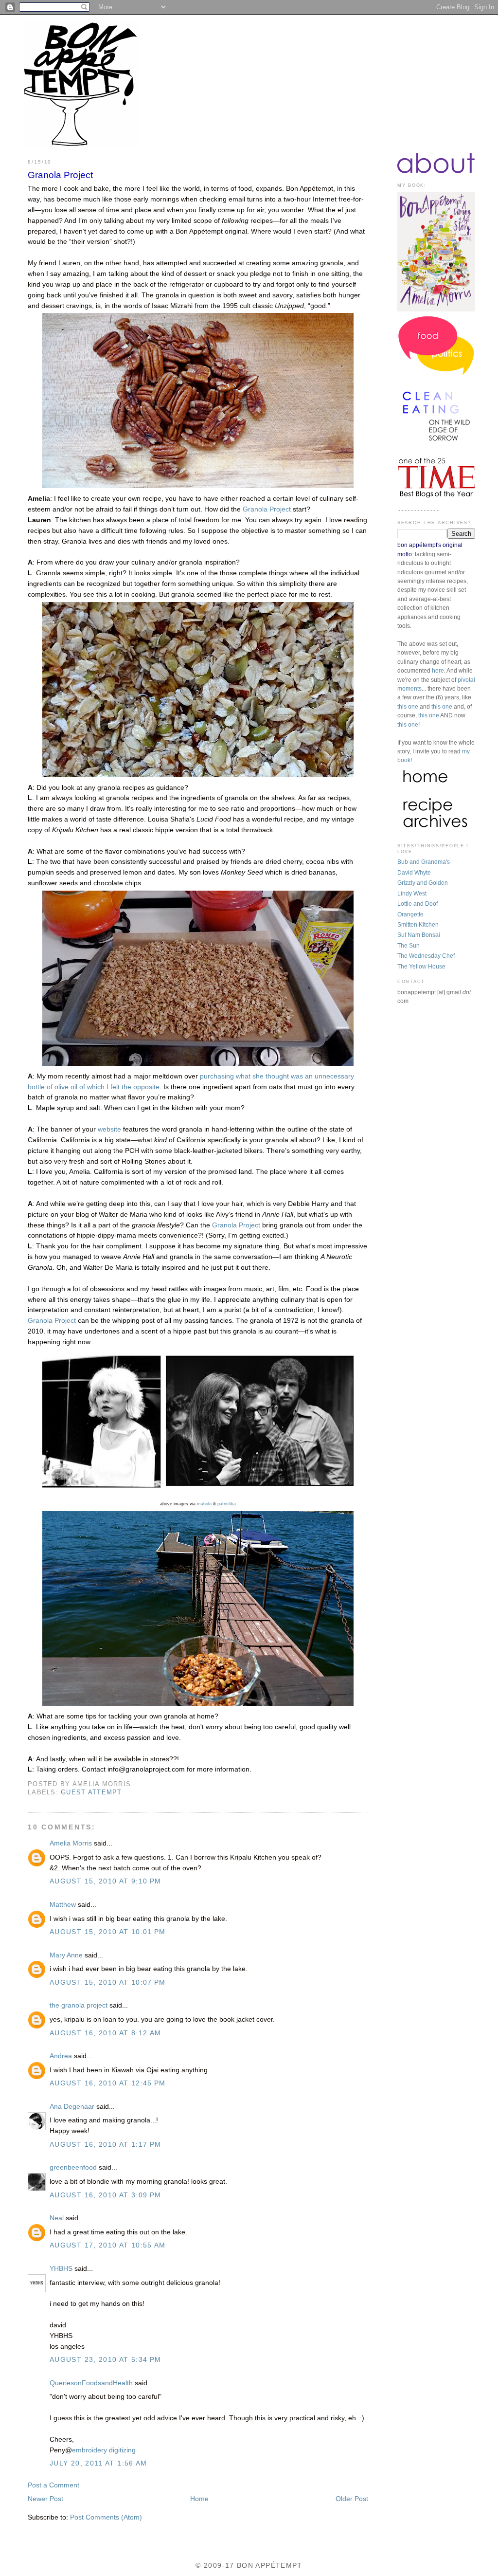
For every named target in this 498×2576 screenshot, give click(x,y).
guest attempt (91, 1792)
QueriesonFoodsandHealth (91, 2383)
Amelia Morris (71, 1843)
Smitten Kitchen (418, 925)
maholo (204, 1504)
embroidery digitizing (104, 2450)
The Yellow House (421, 967)
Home (199, 2499)
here (438, 671)
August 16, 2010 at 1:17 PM (106, 2145)
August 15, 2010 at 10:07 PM (108, 1982)
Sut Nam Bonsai (419, 935)
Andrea (61, 2056)
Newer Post (45, 2499)
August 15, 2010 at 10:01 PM (108, 1932)
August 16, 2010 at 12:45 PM (108, 2083)
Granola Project (60, 175)
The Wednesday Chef (426, 956)
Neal (57, 2218)
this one (408, 707)
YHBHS (61, 2269)
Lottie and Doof (418, 904)
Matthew (63, 1905)
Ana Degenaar (72, 2107)
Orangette (410, 914)
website (109, 1129)
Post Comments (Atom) (106, 2517)
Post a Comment (53, 2485)
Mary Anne (66, 1955)
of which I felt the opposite (118, 1087)
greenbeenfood (73, 2167)
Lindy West (412, 894)
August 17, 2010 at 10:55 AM (108, 2245)
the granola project (79, 2005)
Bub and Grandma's (424, 862)
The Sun (409, 946)
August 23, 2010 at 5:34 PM (106, 2360)
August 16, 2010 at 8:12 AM (106, 2033)
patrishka (227, 1504)
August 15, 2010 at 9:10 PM (106, 1881)
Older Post (352, 2499)
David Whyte (414, 873)
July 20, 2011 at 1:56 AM (98, 2463)
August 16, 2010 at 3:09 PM (106, 2195)
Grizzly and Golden (423, 883)
